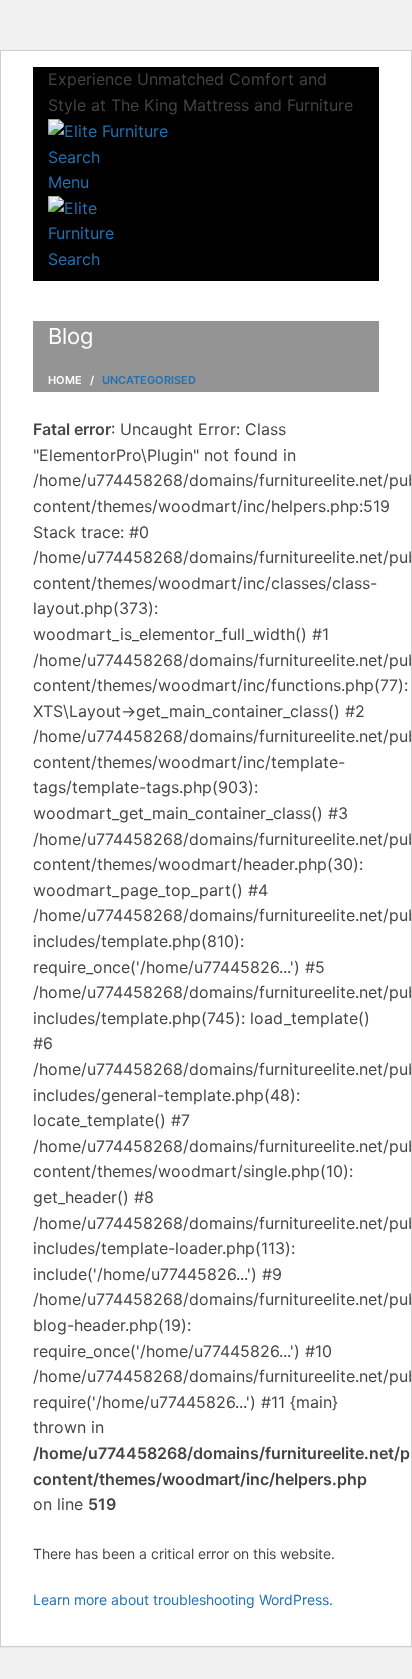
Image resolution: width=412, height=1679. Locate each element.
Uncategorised (149, 380)
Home (65, 380)
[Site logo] (108, 130)
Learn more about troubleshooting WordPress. (183, 1599)
